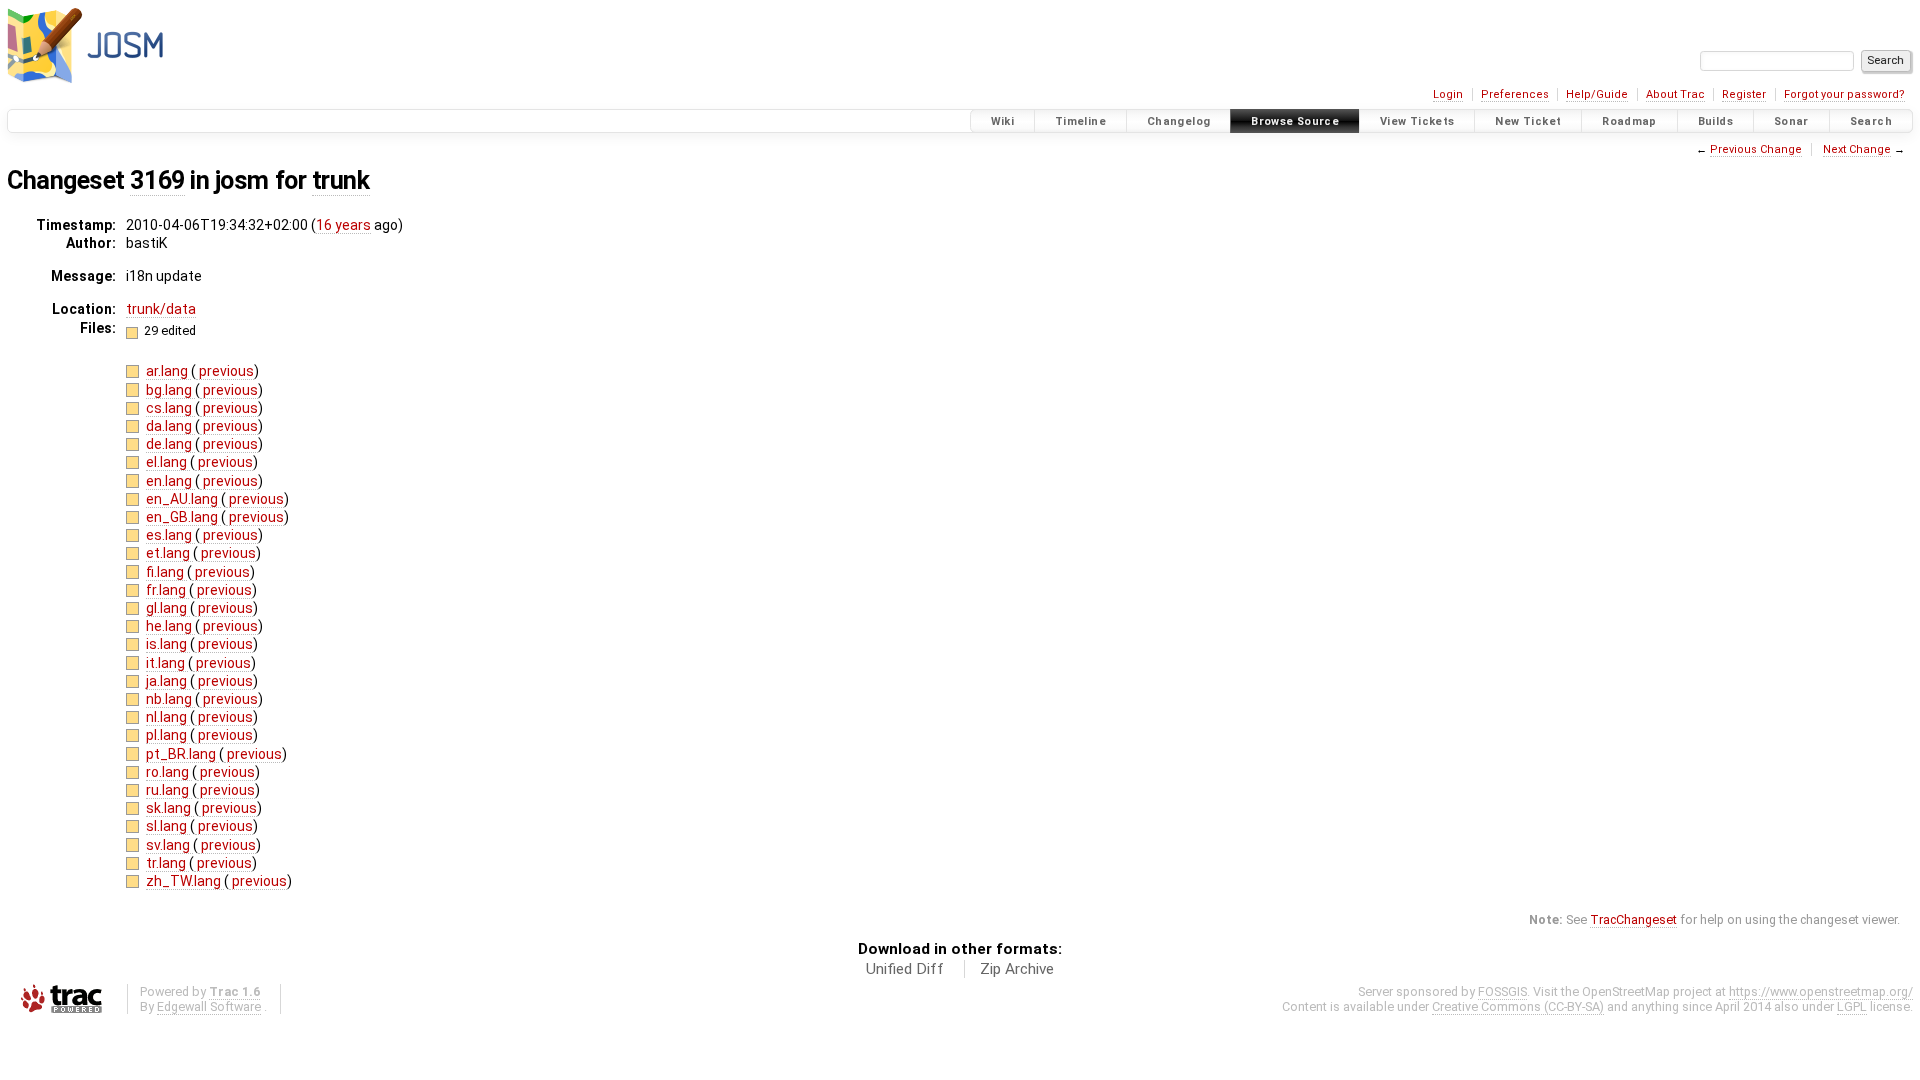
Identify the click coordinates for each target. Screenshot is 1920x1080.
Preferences (1515, 94)
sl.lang (168, 826)
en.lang (170, 481)
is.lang (168, 644)
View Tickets (1417, 121)
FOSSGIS (1502, 991)
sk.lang (170, 808)
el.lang (168, 462)
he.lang (170, 626)
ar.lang (168, 371)
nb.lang (170, 699)
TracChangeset (1633, 919)
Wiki (1003, 121)
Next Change (1857, 149)
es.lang (170, 535)
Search (1871, 121)
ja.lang (168, 681)
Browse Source (1295, 121)
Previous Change (1756, 149)
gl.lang (168, 608)
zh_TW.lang (185, 881)
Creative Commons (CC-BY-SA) (1518, 1006)
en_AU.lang (183, 499)
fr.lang (167, 590)
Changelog (1178, 121)
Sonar (1791, 121)
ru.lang (169, 790)
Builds (1715, 121)
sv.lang (169, 845)
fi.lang (166, 572)
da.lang (170, 426)
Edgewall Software (209, 1006)
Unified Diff (905, 969)
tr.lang (167, 863)
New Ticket (1528, 121)
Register (1744, 94)
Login (1448, 94)
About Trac (1675, 94)
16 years (343, 225)
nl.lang (168, 717)
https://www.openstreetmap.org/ (1821, 991)
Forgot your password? (1844, 94)
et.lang (169, 553)
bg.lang (170, 390)
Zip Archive (1017, 969)
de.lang (170, 444)
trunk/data (161, 309)
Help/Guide (1597, 94)
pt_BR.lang (182, 754)
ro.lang (169, 772)
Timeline (1080, 121)
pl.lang (168, 735)
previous (225, 371)
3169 (157, 180)
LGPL (1852, 1006)
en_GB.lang (183, 517)
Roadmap (1629, 121)
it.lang (167, 663)
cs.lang (170, 408)
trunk (341, 180)
